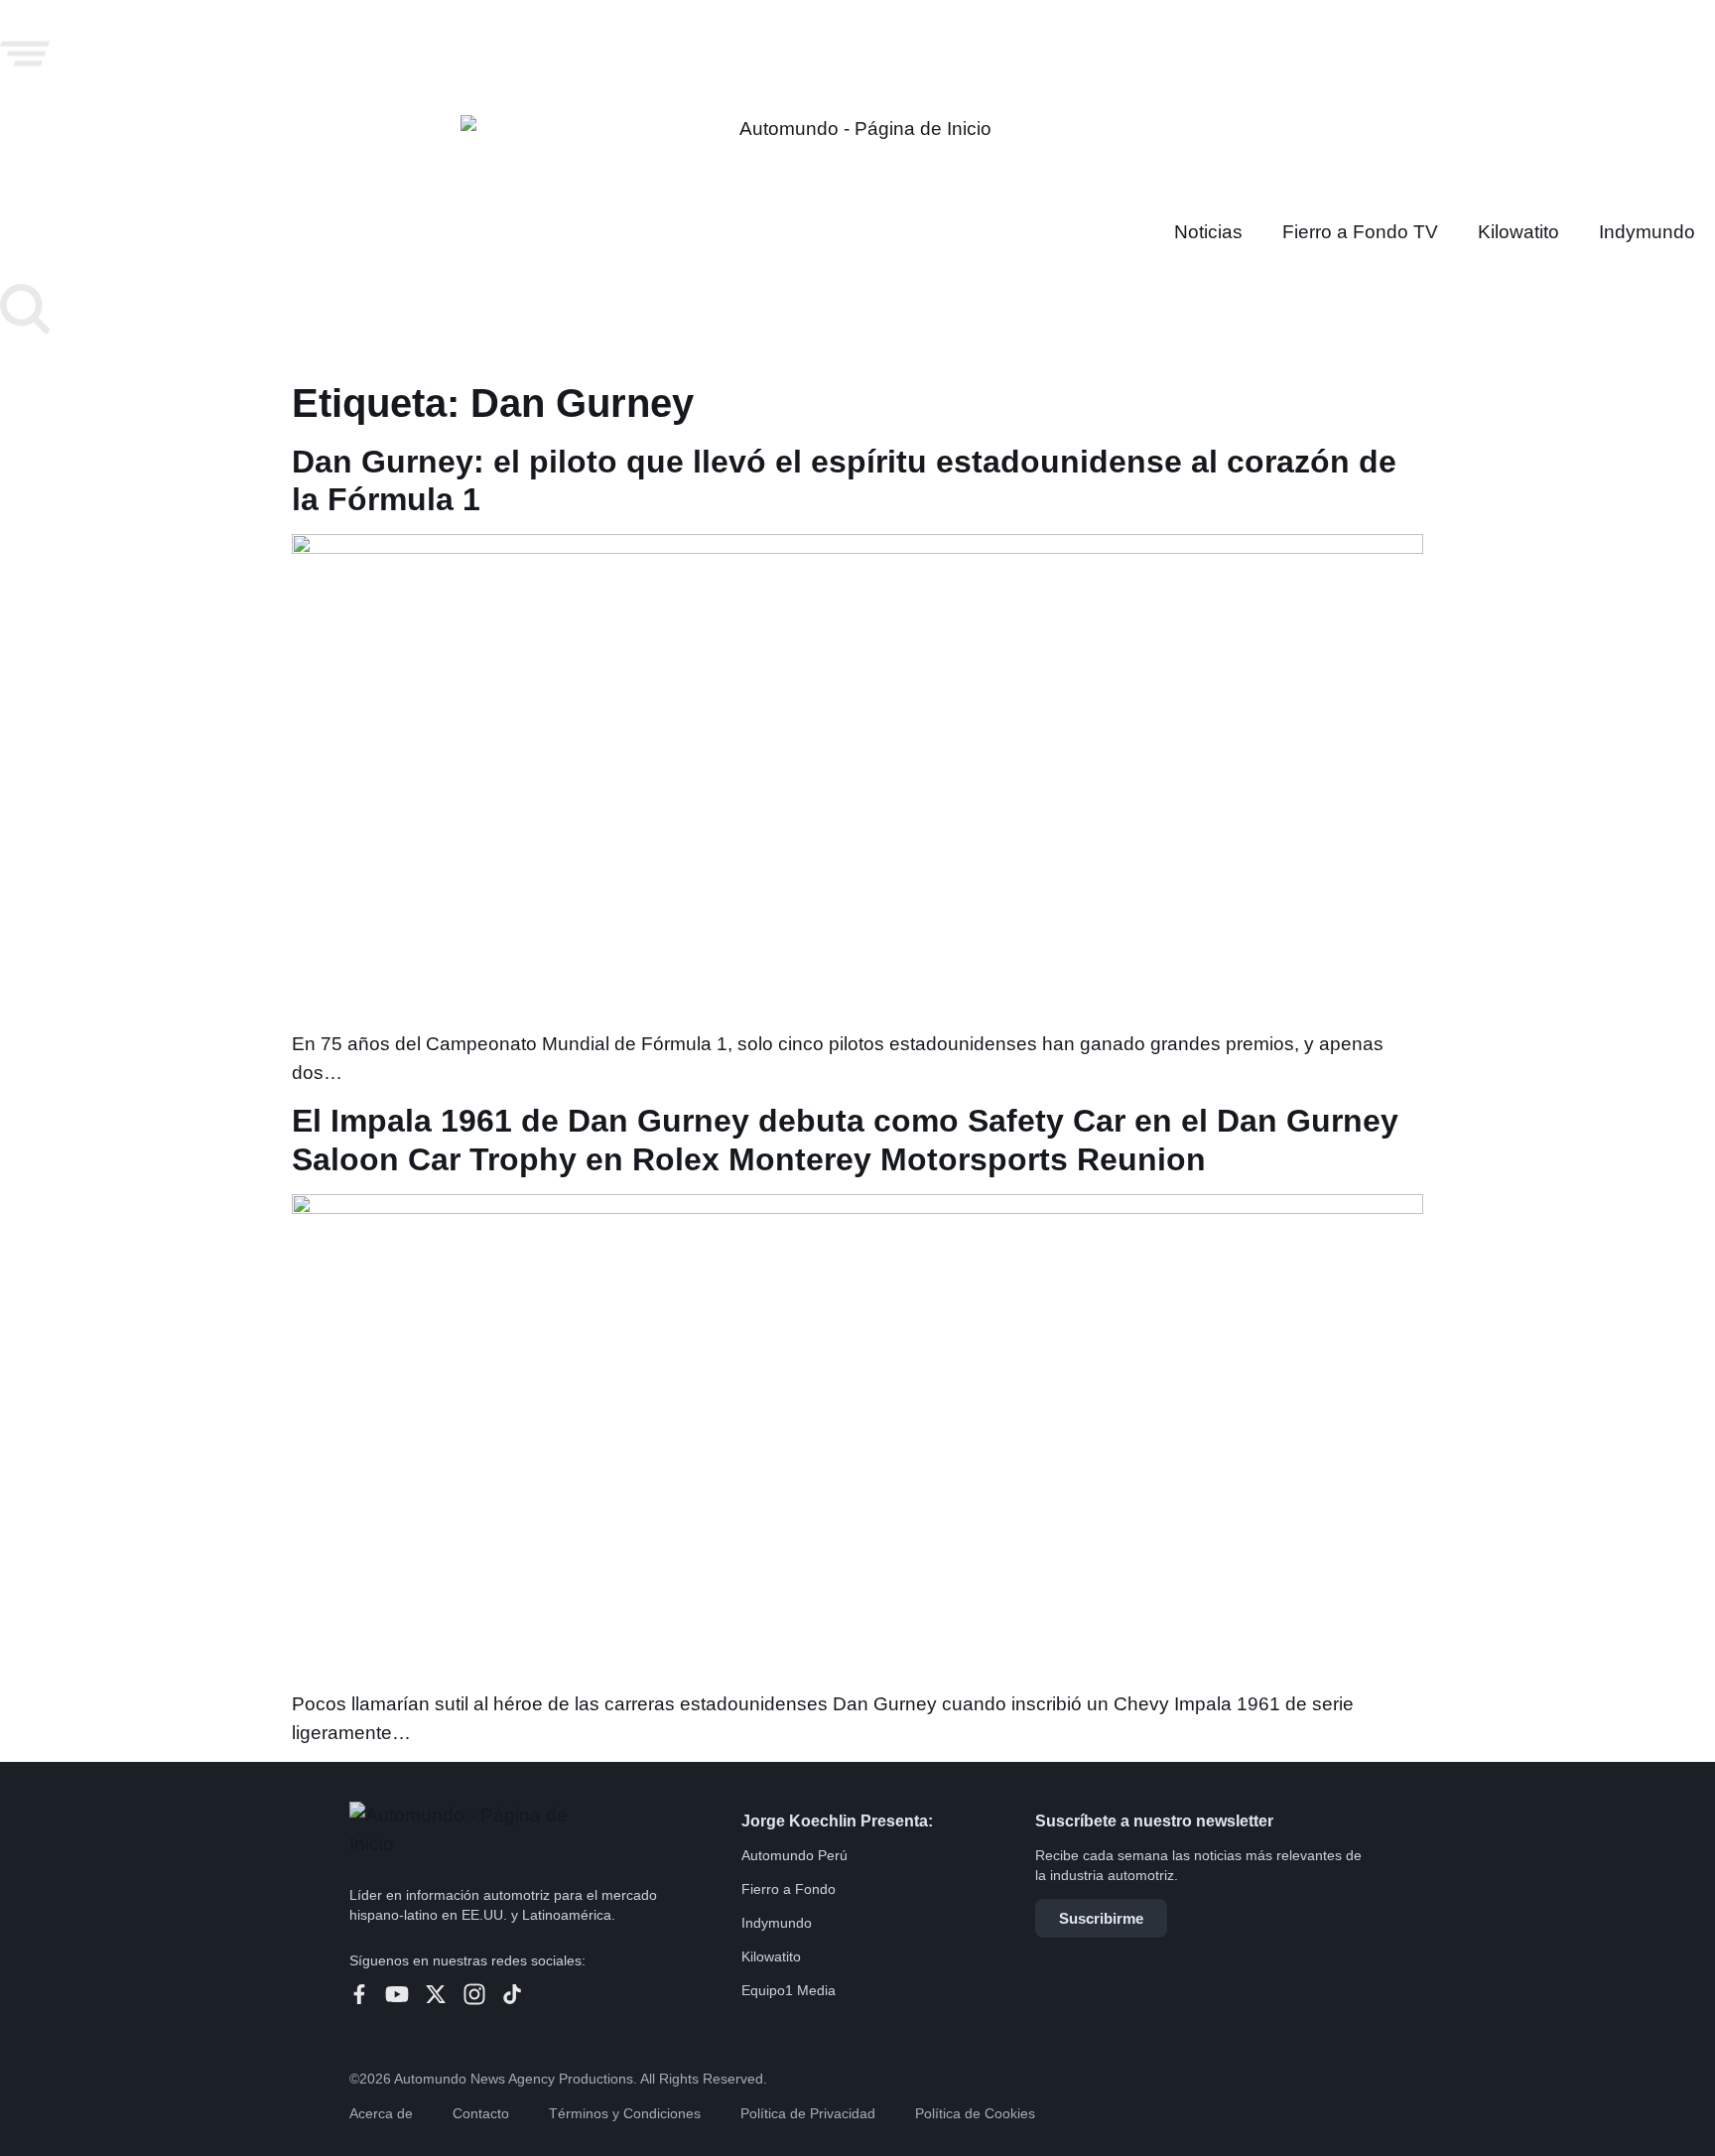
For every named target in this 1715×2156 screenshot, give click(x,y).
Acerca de (381, 2113)
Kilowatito (1518, 232)
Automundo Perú (794, 1855)
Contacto (481, 2113)
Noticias (1208, 232)
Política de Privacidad (808, 2113)
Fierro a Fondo (789, 1889)
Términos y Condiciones (625, 2113)
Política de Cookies (975, 2113)
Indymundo (1647, 232)
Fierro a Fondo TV (1360, 232)
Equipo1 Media (789, 1990)
